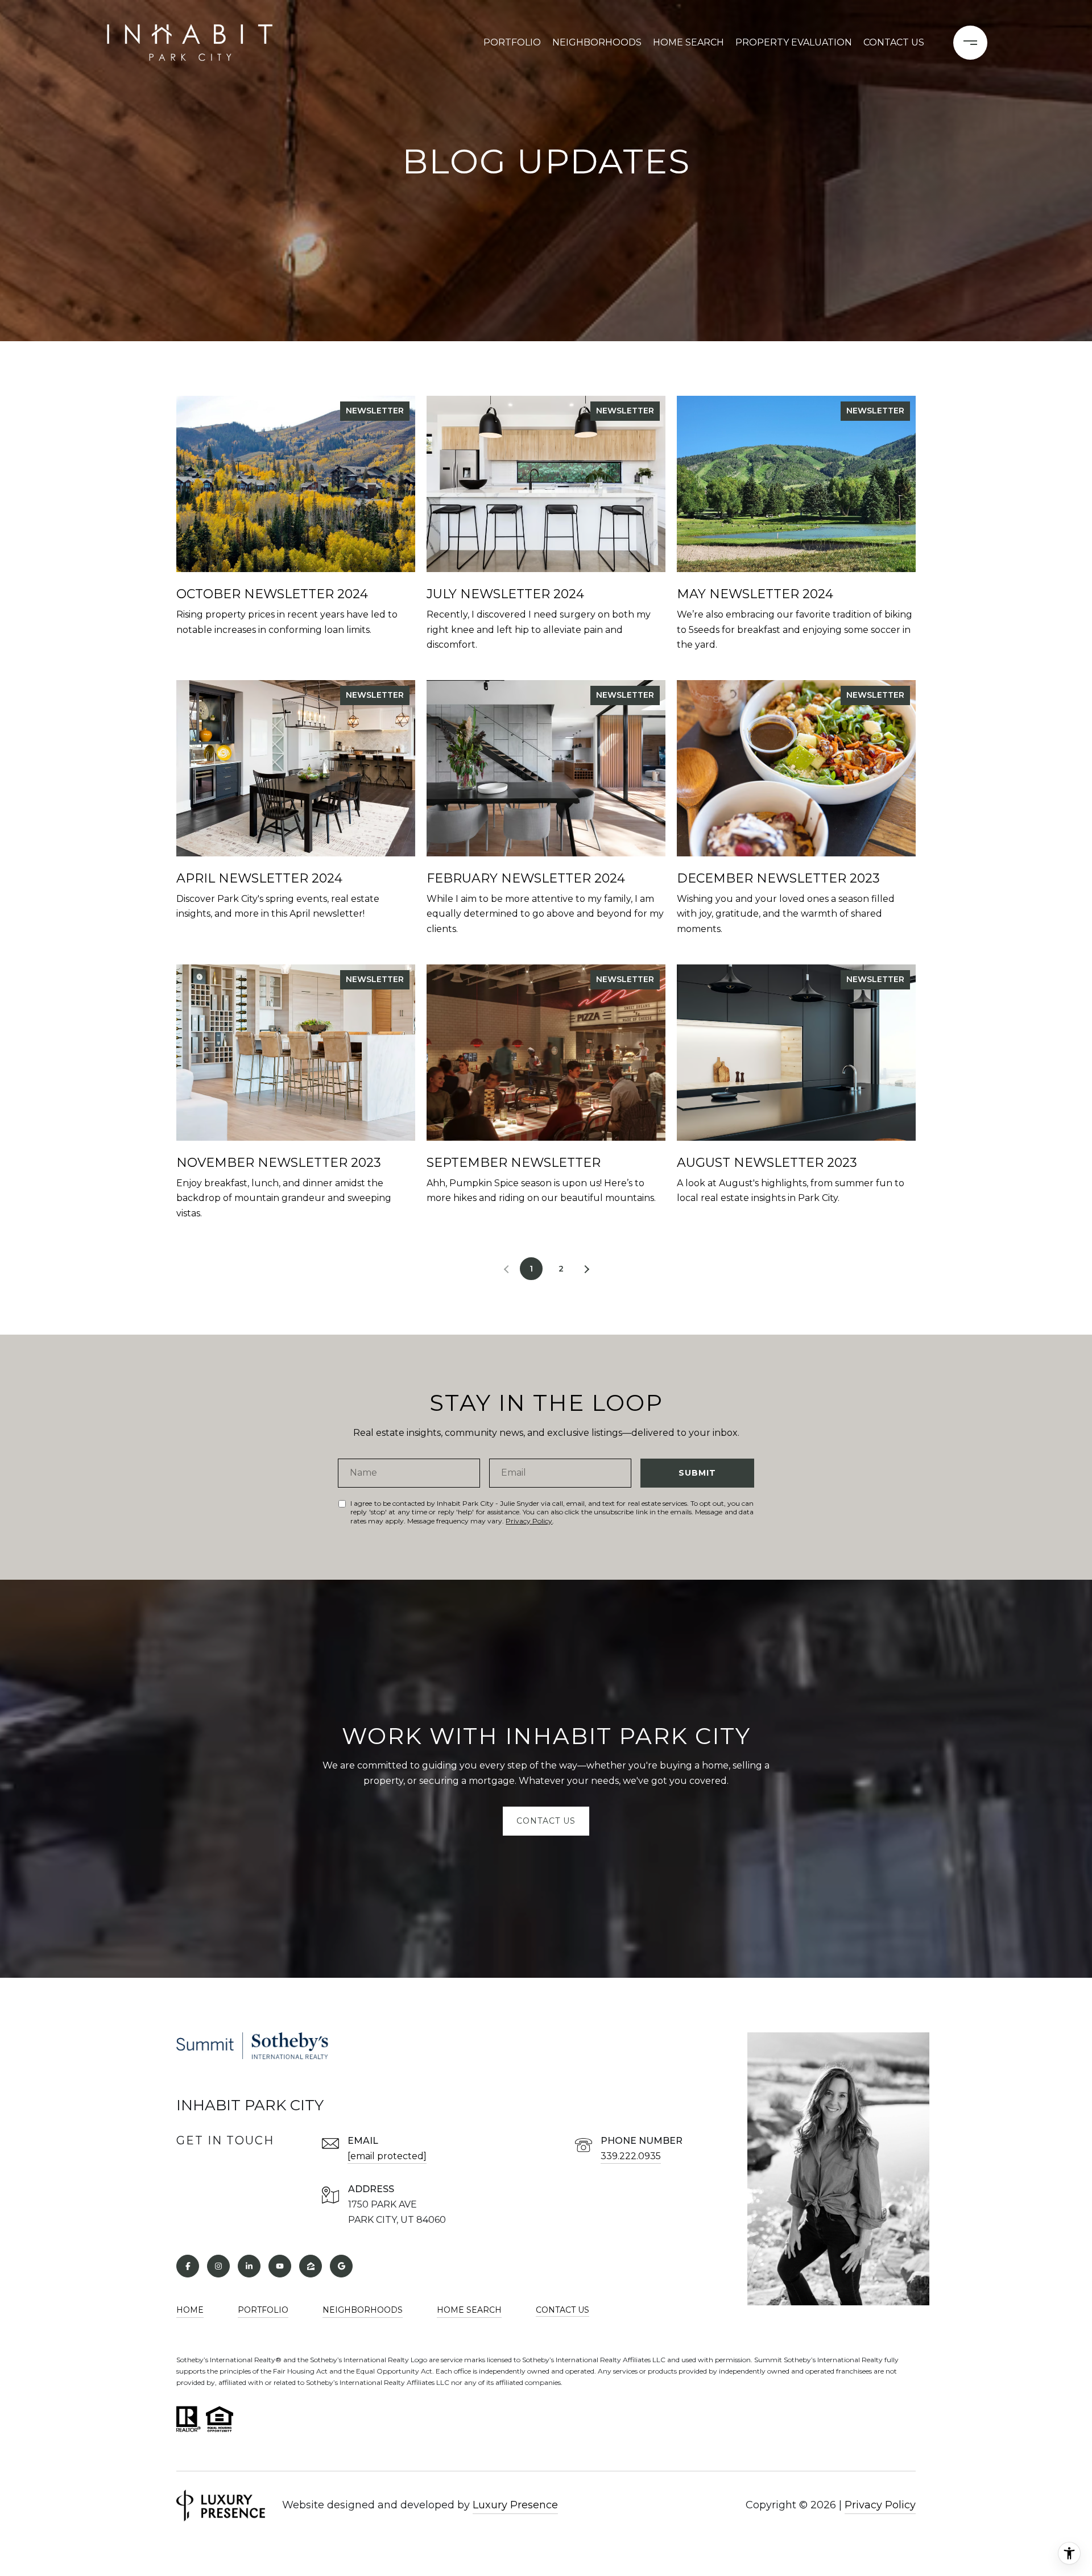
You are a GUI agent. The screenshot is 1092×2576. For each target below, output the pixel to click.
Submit (697, 1473)
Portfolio (512, 42)
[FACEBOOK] (188, 2266)
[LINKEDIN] (249, 2266)
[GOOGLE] (341, 2266)
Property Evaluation (794, 42)
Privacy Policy (529, 1521)
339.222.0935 (631, 2156)
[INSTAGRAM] (218, 2266)
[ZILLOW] (311, 2266)
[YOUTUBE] (280, 2266)
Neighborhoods (597, 42)
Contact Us (562, 2310)
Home (190, 2310)
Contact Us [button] (546, 1821)
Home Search (688, 42)
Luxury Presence (515, 2505)
